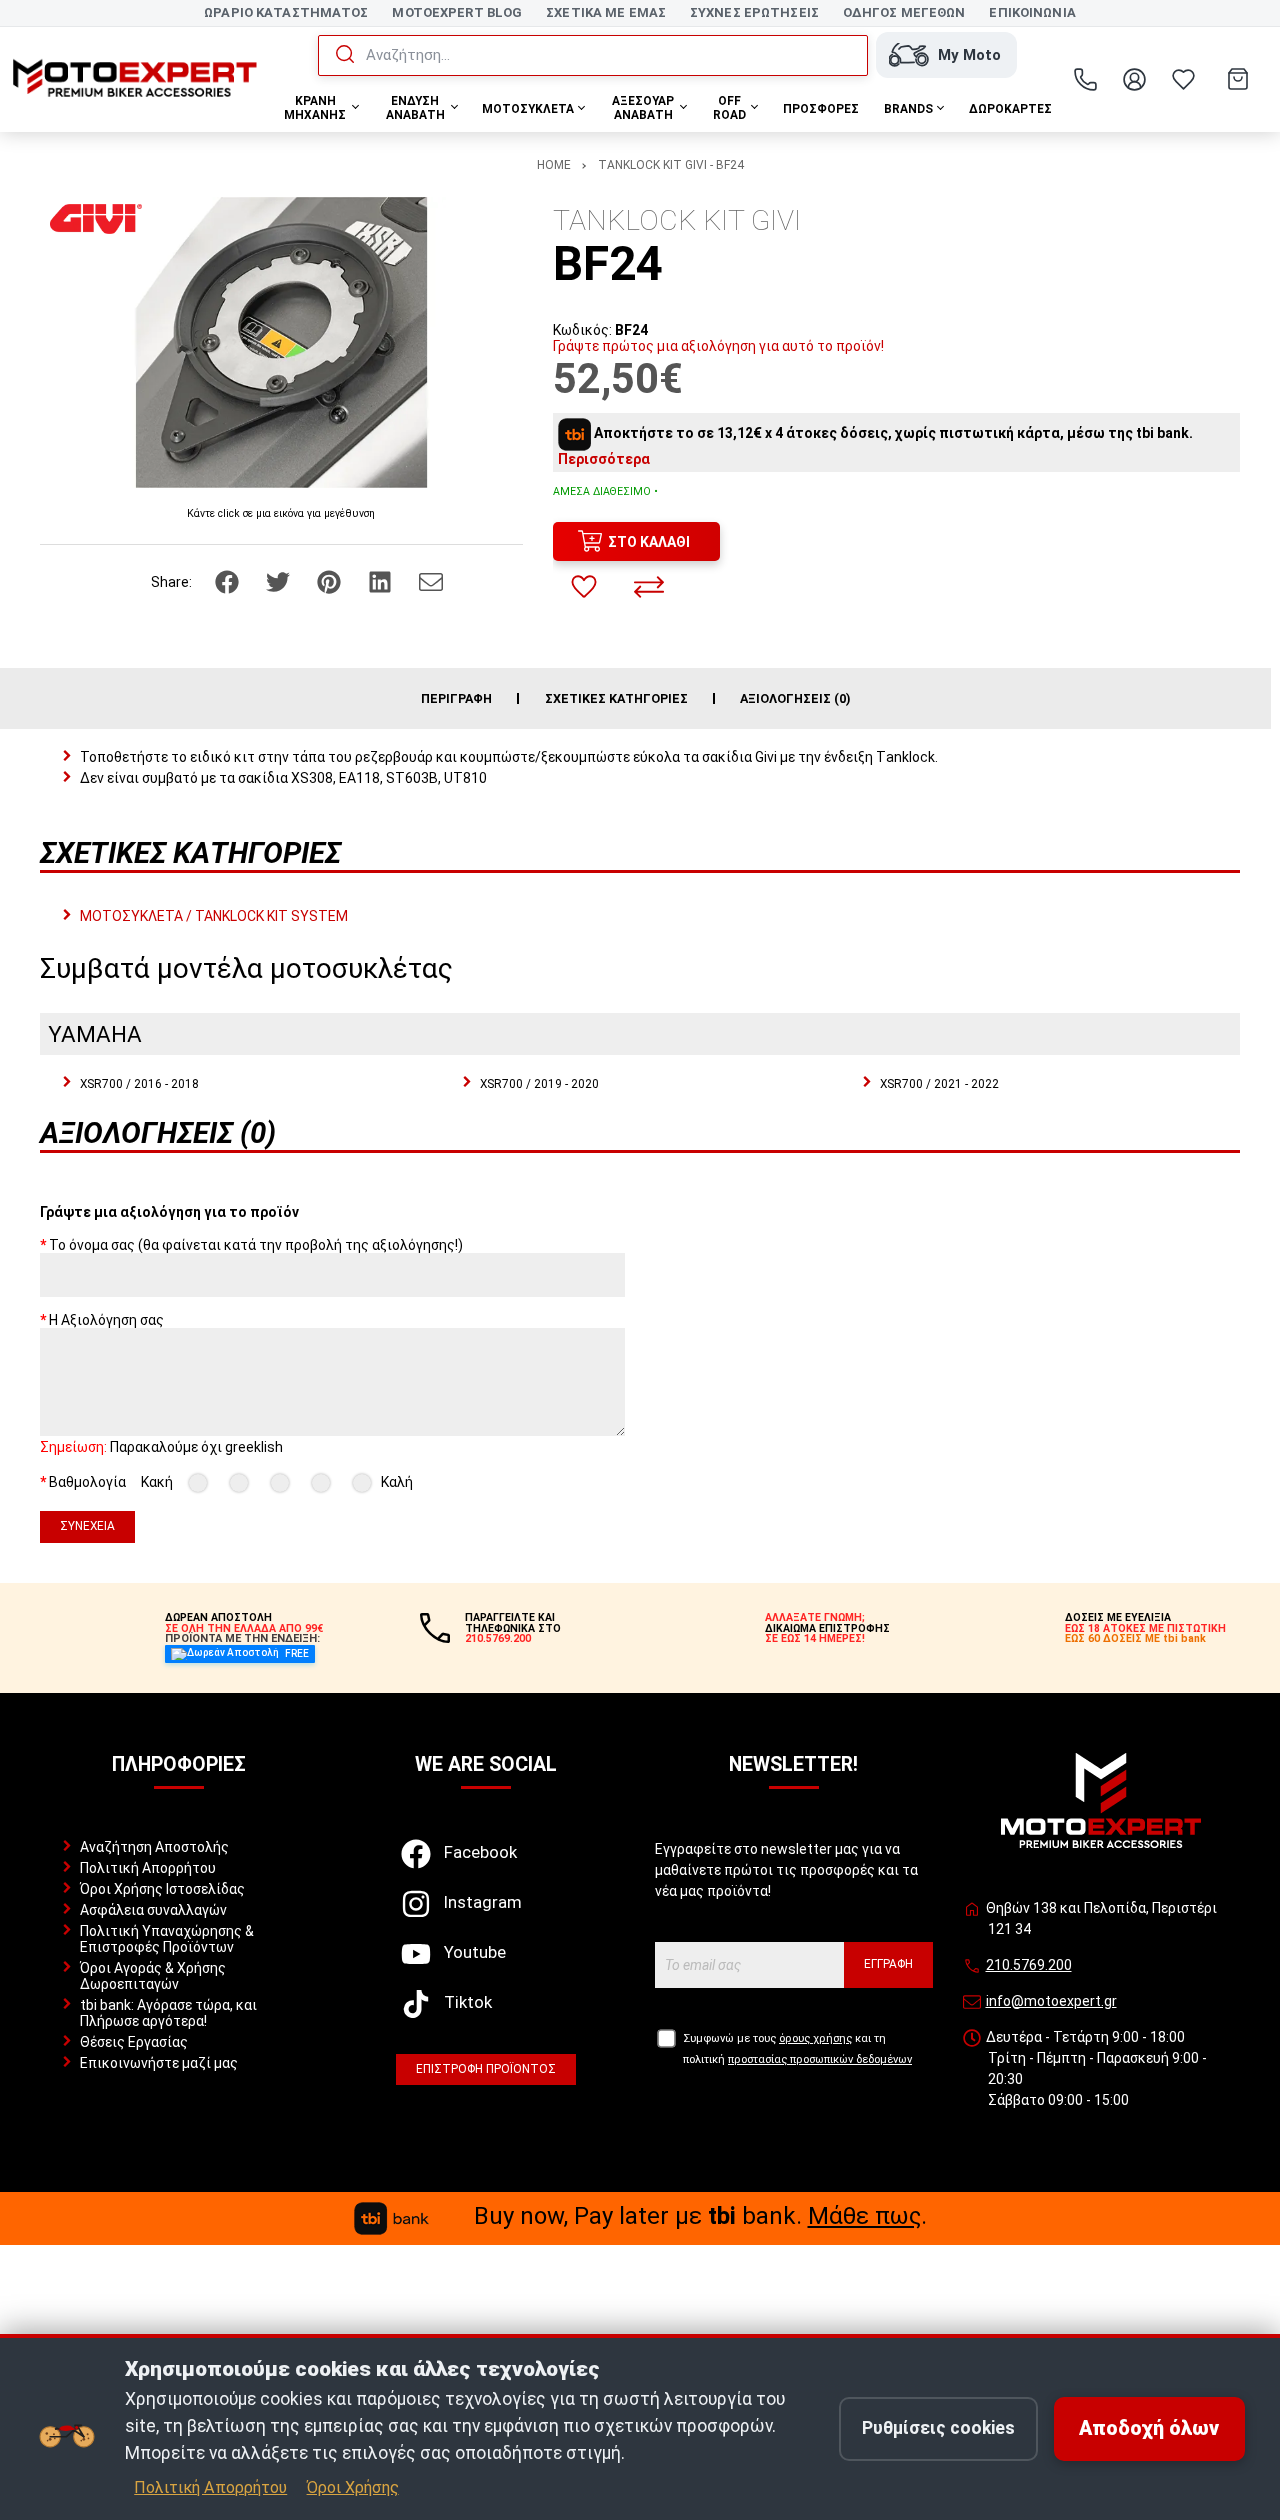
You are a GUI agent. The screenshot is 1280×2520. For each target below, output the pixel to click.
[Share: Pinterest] (330, 581)
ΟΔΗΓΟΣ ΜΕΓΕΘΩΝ (904, 12)
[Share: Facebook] (228, 581)
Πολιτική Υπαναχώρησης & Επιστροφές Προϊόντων (167, 1939)
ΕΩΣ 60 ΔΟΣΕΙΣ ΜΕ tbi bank (1135, 1638)
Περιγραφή (456, 698)
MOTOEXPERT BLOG (457, 12)
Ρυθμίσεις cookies (938, 2428)
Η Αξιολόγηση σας (106, 1320)
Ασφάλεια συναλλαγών (153, 1910)
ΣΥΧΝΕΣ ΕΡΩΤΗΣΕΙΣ (754, 12)
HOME (554, 165)
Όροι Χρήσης (353, 2487)
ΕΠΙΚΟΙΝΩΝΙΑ (1032, 12)
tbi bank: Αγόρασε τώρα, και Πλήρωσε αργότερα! (168, 2013)
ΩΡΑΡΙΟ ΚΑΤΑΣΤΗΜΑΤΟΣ (286, 12)
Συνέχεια (87, 1526)
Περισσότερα (604, 459)
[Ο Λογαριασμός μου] (1135, 79)
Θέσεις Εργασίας (134, 2042)
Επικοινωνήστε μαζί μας (159, 2063)
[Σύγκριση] (649, 587)
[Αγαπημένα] (1184, 79)
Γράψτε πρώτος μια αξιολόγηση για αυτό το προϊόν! (718, 346)
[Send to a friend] (431, 581)
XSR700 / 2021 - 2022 (939, 1084)
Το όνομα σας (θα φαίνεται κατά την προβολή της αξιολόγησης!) (256, 1245)
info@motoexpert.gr (1051, 2001)
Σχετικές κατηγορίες (616, 698)
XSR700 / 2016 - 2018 (139, 1084)
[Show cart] (1238, 79)
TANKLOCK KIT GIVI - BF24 (671, 165)
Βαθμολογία (87, 1482)
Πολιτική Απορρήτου (148, 1868)
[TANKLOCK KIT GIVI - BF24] (281, 342)
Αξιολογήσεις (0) (795, 698)
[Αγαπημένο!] (584, 587)
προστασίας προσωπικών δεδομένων (820, 2059)
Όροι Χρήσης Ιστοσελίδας (162, 1889)
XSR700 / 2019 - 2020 (539, 1084)
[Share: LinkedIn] (381, 581)
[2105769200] (1086, 79)
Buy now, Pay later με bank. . (700, 2216)
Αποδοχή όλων (1149, 2428)
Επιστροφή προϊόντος (486, 2069)
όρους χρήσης (815, 2038)
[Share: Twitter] (279, 581)
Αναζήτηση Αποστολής (154, 1847)
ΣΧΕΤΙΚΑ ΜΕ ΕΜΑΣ (606, 12)
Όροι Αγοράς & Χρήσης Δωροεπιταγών (153, 1976)
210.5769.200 (1029, 1965)
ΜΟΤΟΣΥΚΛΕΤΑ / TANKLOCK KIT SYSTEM (214, 916)
